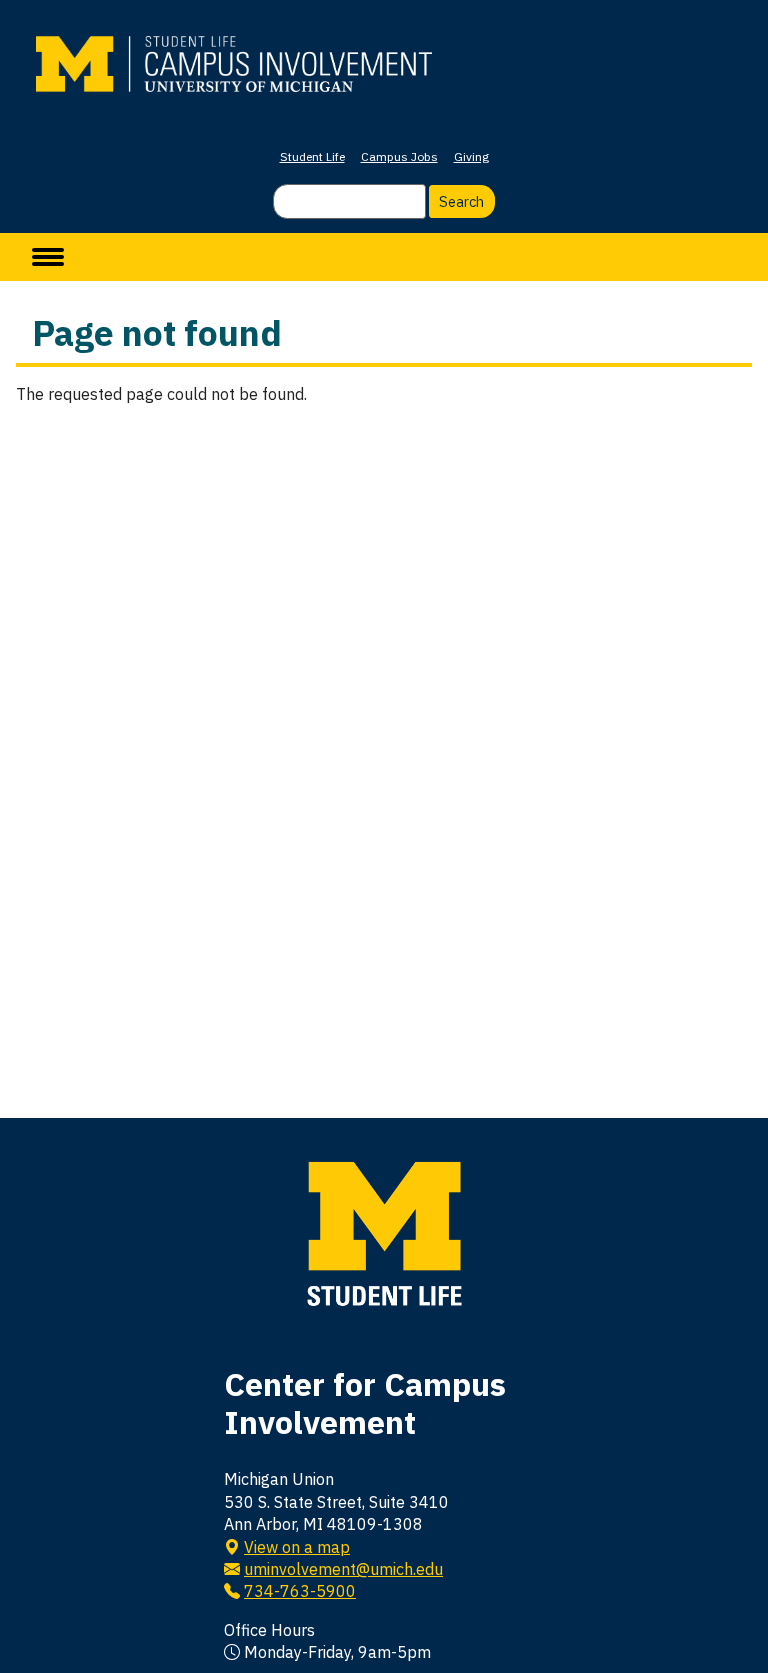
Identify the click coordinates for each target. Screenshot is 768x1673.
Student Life (312, 156)
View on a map (297, 1547)
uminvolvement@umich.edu (343, 1569)
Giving (471, 156)
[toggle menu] (48, 257)
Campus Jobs (399, 156)
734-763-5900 (300, 1591)
